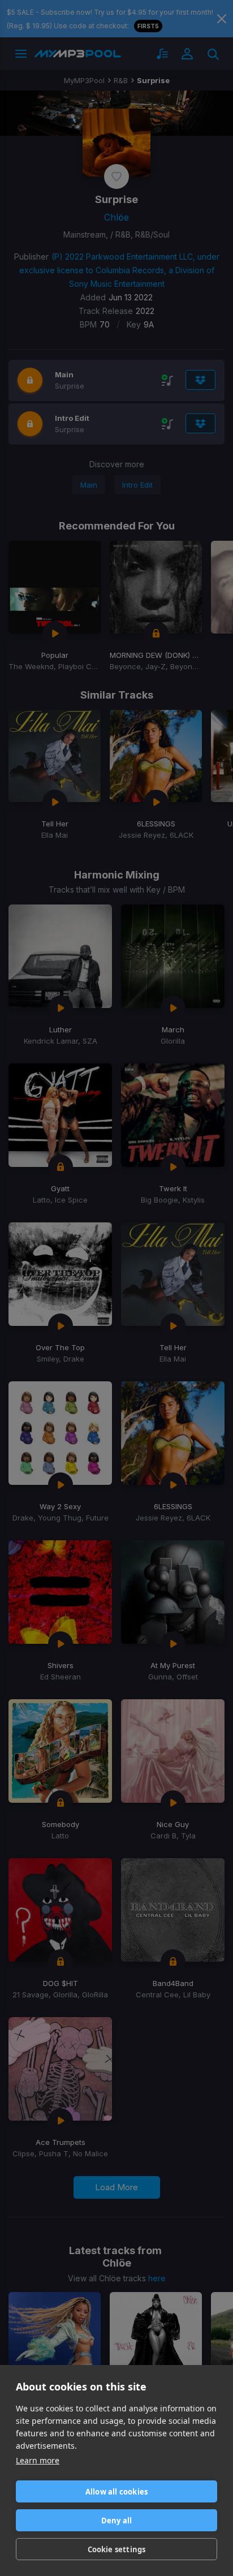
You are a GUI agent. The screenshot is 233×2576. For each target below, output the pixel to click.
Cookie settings (117, 2549)
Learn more (38, 2460)
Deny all (117, 2521)
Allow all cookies (116, 2492)
